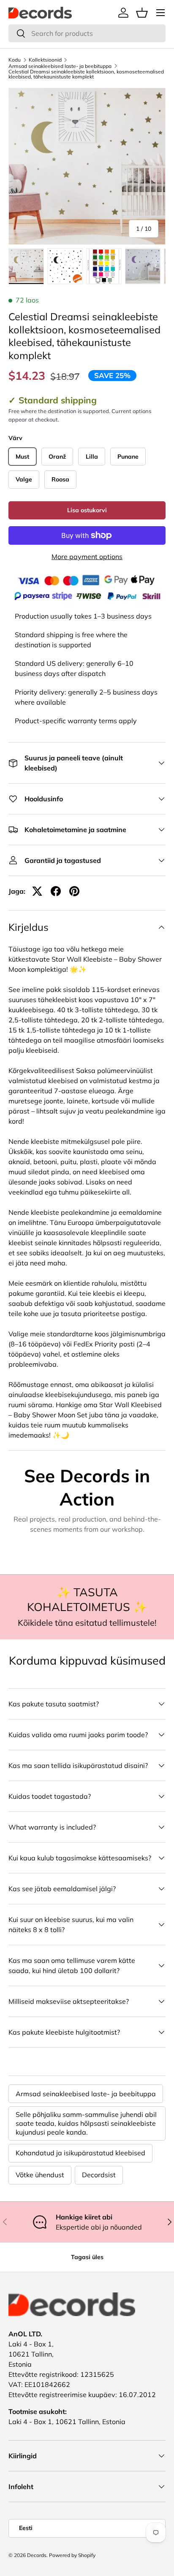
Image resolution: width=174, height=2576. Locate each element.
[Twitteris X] (37, 891)
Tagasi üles (87, 2257)
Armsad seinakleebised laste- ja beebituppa (60, 66)
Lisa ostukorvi (87, 510)
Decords (37, 2555)
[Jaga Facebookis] (56, 891)
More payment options (87, 557)
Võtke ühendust (40, 2175)
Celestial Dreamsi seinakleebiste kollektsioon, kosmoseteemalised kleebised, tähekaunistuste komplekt (86, 74)
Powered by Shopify (72, 2555)
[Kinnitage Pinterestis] (74, 891)
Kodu (15, 60)
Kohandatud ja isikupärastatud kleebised (80, 2153)
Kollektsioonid (45, 60)
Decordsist (99, 2175)
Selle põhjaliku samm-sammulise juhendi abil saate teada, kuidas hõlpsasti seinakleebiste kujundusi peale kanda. (86, 2123)
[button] (142, 13)
